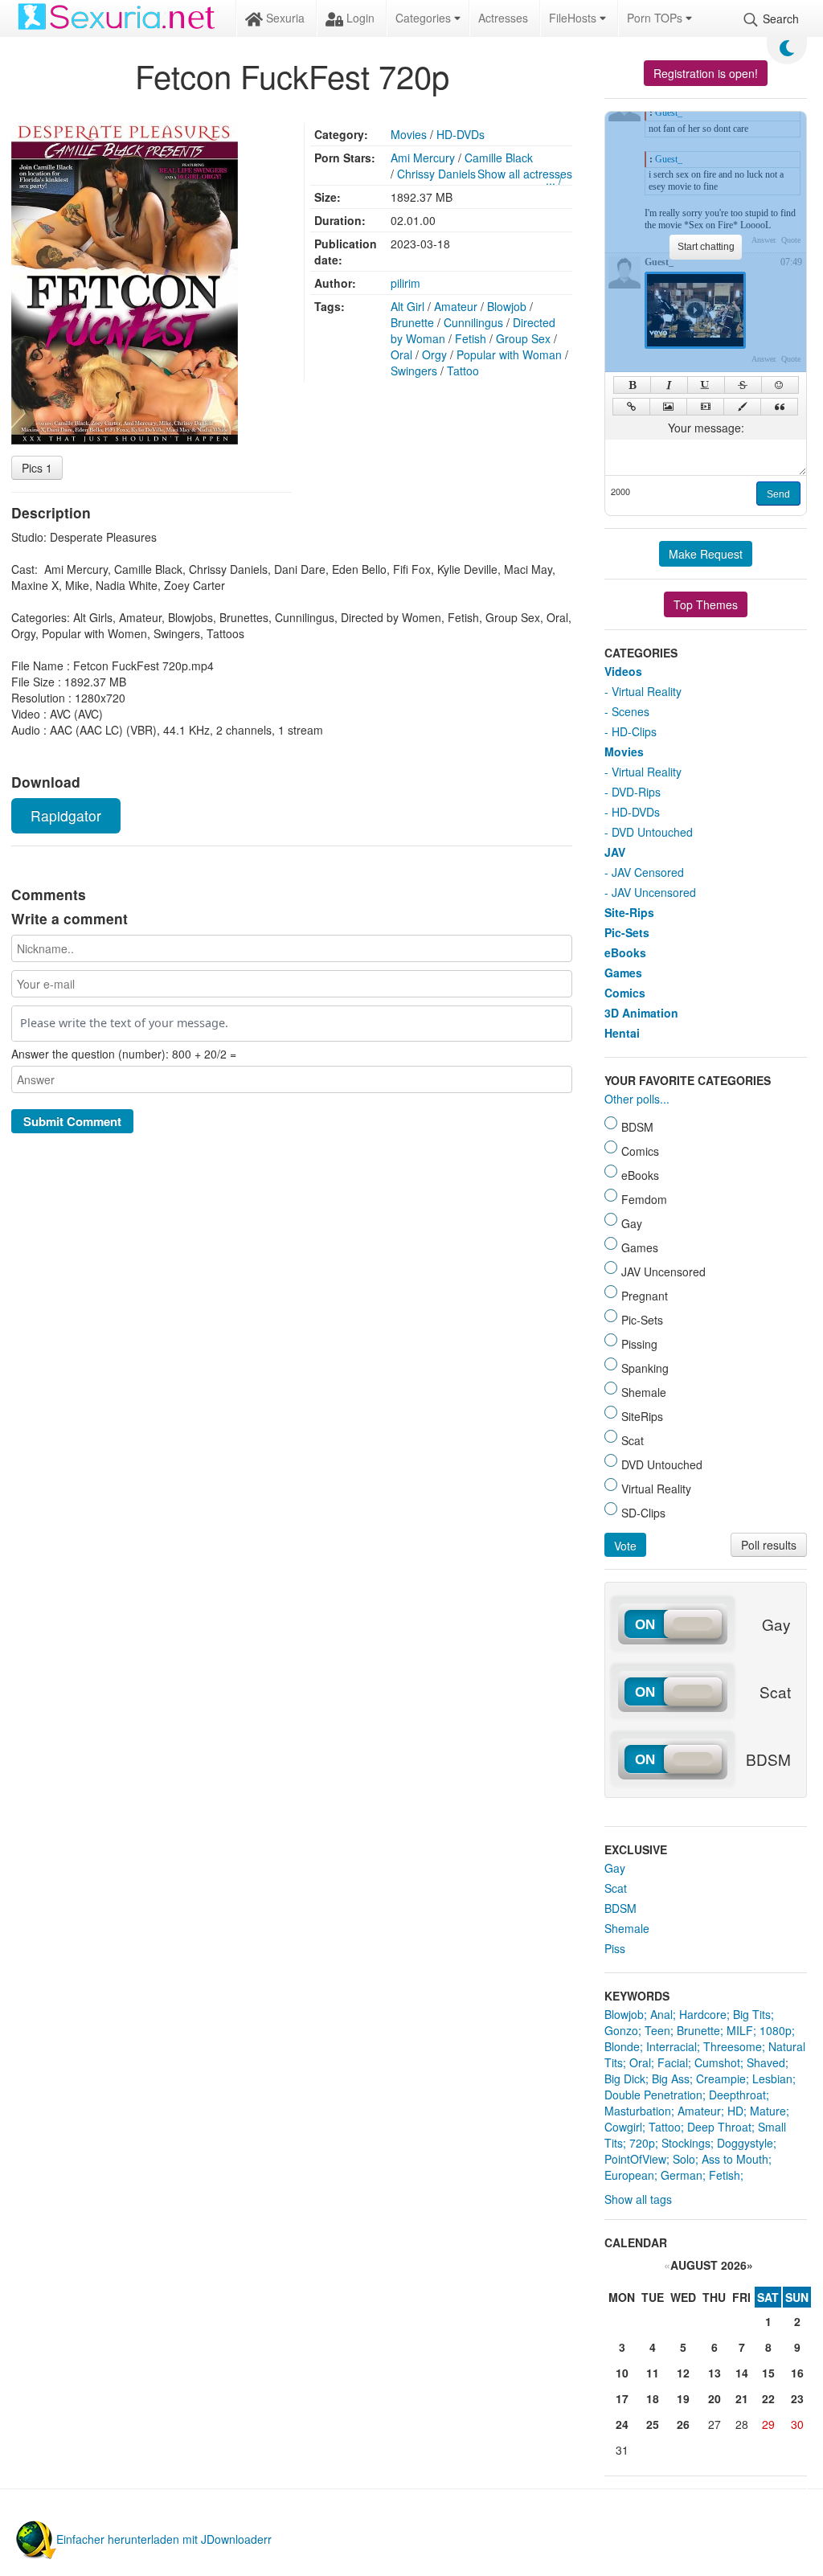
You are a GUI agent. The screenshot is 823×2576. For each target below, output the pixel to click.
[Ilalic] (669, 385)
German (682, 2175)
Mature (768, 2111)
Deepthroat (737, 2095)
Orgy (434, 354)
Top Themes (706, 604)
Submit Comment (72, 1121)
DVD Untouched (652, 832)
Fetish (471, 338)
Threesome (733, 2046)
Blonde (622, 2046)
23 (797, 2398)
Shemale (627, 1928)
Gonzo (621, 2030)
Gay (615, 1868)
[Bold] (632, 385)
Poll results (769, 1545)
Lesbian (772, 2078)
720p (642, 2143)
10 (622, 2373)
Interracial (672, 2046)
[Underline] (706, 385)
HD (735, 2111)
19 (683, 2398)
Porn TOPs (656, 18)
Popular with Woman (509, 354)
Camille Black (499, 158)
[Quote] (779, 407)
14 (742, 2373)
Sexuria (284, 18)
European (629, 2175)
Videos (623, 671)
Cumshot (717, 2062)
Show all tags (638, 2199)
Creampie (721, 2078)
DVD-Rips (636, 792)
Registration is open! (706, 73)
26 (683, 2424)
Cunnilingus (473, 322)
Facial (673, 2062)
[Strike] (743, 385)
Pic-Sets (627, 932)
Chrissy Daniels (436, 174)
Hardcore (703, 2014)
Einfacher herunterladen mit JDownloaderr (164, 2539)
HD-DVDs (461, 134)
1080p (776, 2030)
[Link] (631, 407)
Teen (657, 2030)
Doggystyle (745, 2143)
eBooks (625, 952)
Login (359, 18)
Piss (615, 1948)
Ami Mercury (423, 158)
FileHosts (574, 18)
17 (622, 2398)
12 (683, 2373)
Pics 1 (37, 468)
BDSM (620, 1908)
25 (653, 2424)
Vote (625, 1546)
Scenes (631, 711)
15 (768, 2373)
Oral (401, 354)
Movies (409, 134)
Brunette (412, 322)
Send (778, 494)
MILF (740, 2030)
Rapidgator (66, 815)
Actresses (503, 18)
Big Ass (671, 2078)
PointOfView (635, 2159)
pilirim (405, 283)
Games (623, 973)
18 (653, 2398)
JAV (615, 852)
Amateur (456, 306)
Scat (616, 1888)
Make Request (706, 554)
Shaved (766, 2062)
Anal (661, 2014)
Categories (425, 18)
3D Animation (641, 1013)
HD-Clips (634, 731)
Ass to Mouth (735, 2159)
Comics (625, 993)
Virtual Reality (647, 691)
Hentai (622, 1033)
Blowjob (507, 306)
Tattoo (463, 371)
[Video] (705, 407)
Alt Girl (407, 306)
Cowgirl (623, 2127)
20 (714, 2398)
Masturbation (638, 2111)
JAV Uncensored (654, 892)
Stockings (686, 2143)
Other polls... (637, 1099)
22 (768, 2398)
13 (714, 2373)
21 (742, 2398)
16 (797, 2373)
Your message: (706, 428)
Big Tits (752, 2014)
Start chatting (706, 247)
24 (622, 2424)
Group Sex (523, 338)
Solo (684, 2159)
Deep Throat (719, 2127)
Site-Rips (629, 912)
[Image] (668, 407)
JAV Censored (648, 872)
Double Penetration (653, 2095)
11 (653, 2373)
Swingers (414, 371)
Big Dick (625, 2078)
